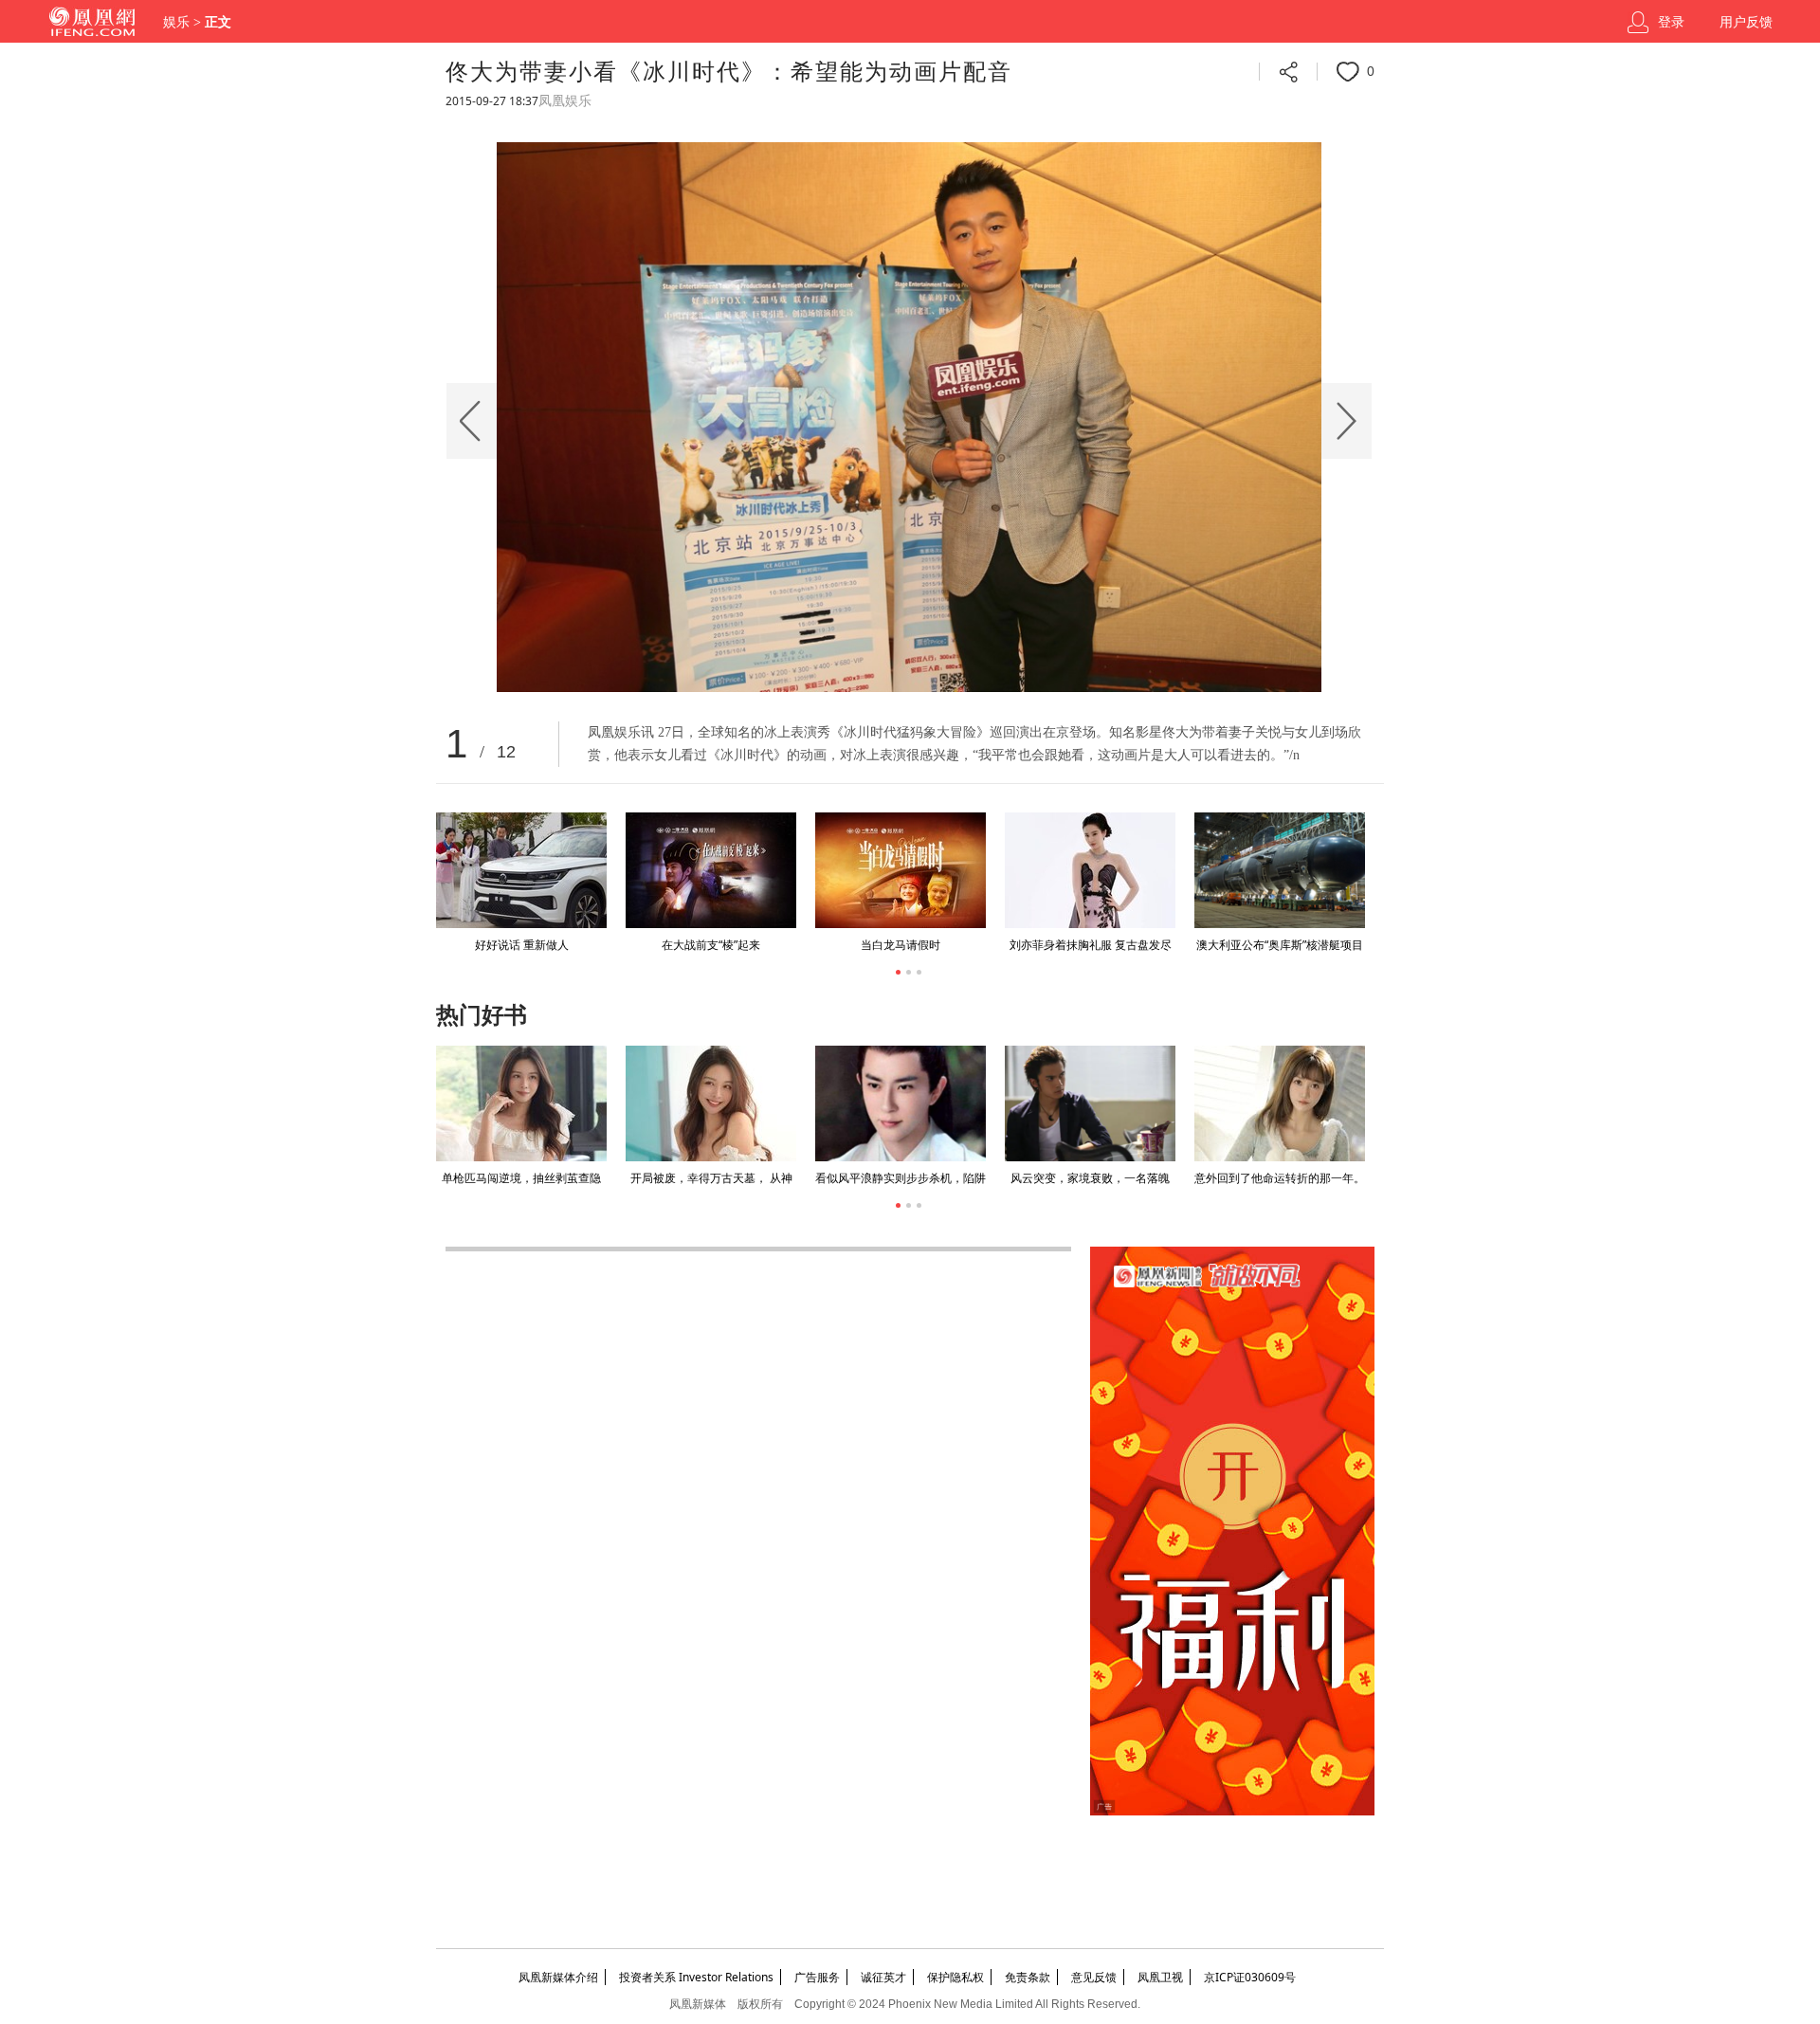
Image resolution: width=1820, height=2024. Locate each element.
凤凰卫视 (1160, 1977)
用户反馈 (1746, 22)
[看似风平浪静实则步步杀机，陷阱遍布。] (901, 1103)
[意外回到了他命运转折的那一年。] (1280, 1103)
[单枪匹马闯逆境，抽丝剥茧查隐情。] (521, 1103)
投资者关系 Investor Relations (696, 1977)
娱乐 (176, 22)
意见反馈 (1094, 1977)
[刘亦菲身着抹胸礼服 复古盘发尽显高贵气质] (1090, 870)
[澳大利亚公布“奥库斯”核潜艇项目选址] (1280, 870)
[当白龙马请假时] (901, 870)
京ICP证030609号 (1250, 1977)
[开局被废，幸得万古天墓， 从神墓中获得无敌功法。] (711, 1103)
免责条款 (1028, 1977)
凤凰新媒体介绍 (558, 1977)
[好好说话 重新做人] (521, 870)
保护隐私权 (955, 1977)
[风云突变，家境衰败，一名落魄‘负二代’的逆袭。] (1090, 1103)
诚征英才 (883, 1977)
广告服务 (817, 1977)
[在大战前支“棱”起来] (711, 870)
